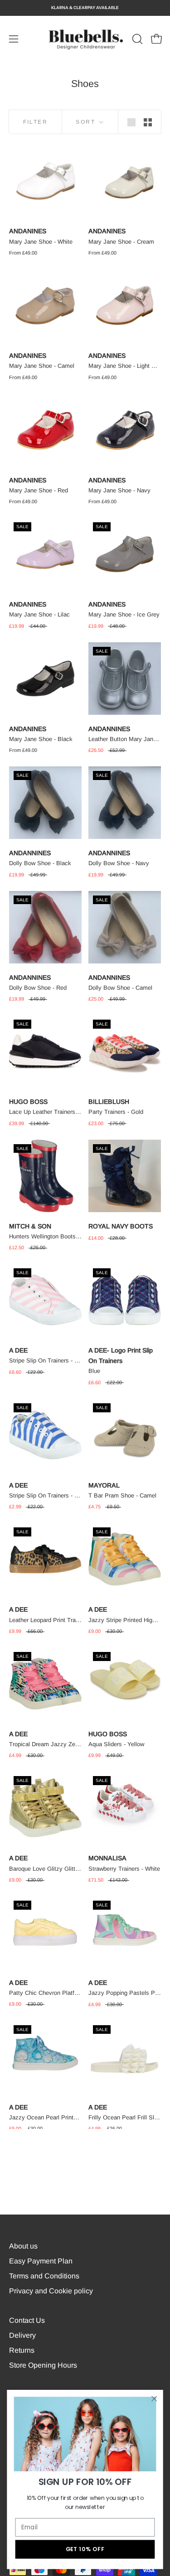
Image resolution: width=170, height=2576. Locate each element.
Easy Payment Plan (41, 2261)
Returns (22, 2350)
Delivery (22, 2335)
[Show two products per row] (148, 122)
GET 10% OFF (85, 2549)
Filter (35, 122)
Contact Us (27, 2320)
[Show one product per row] (131, 122)
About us (23, 2246)
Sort (87, 122)
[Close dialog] (154, 2399)
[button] (136, 39)
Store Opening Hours (43, 2365)
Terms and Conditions (44, 2276)
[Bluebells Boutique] (85, 39)
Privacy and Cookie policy (51, 2291)
